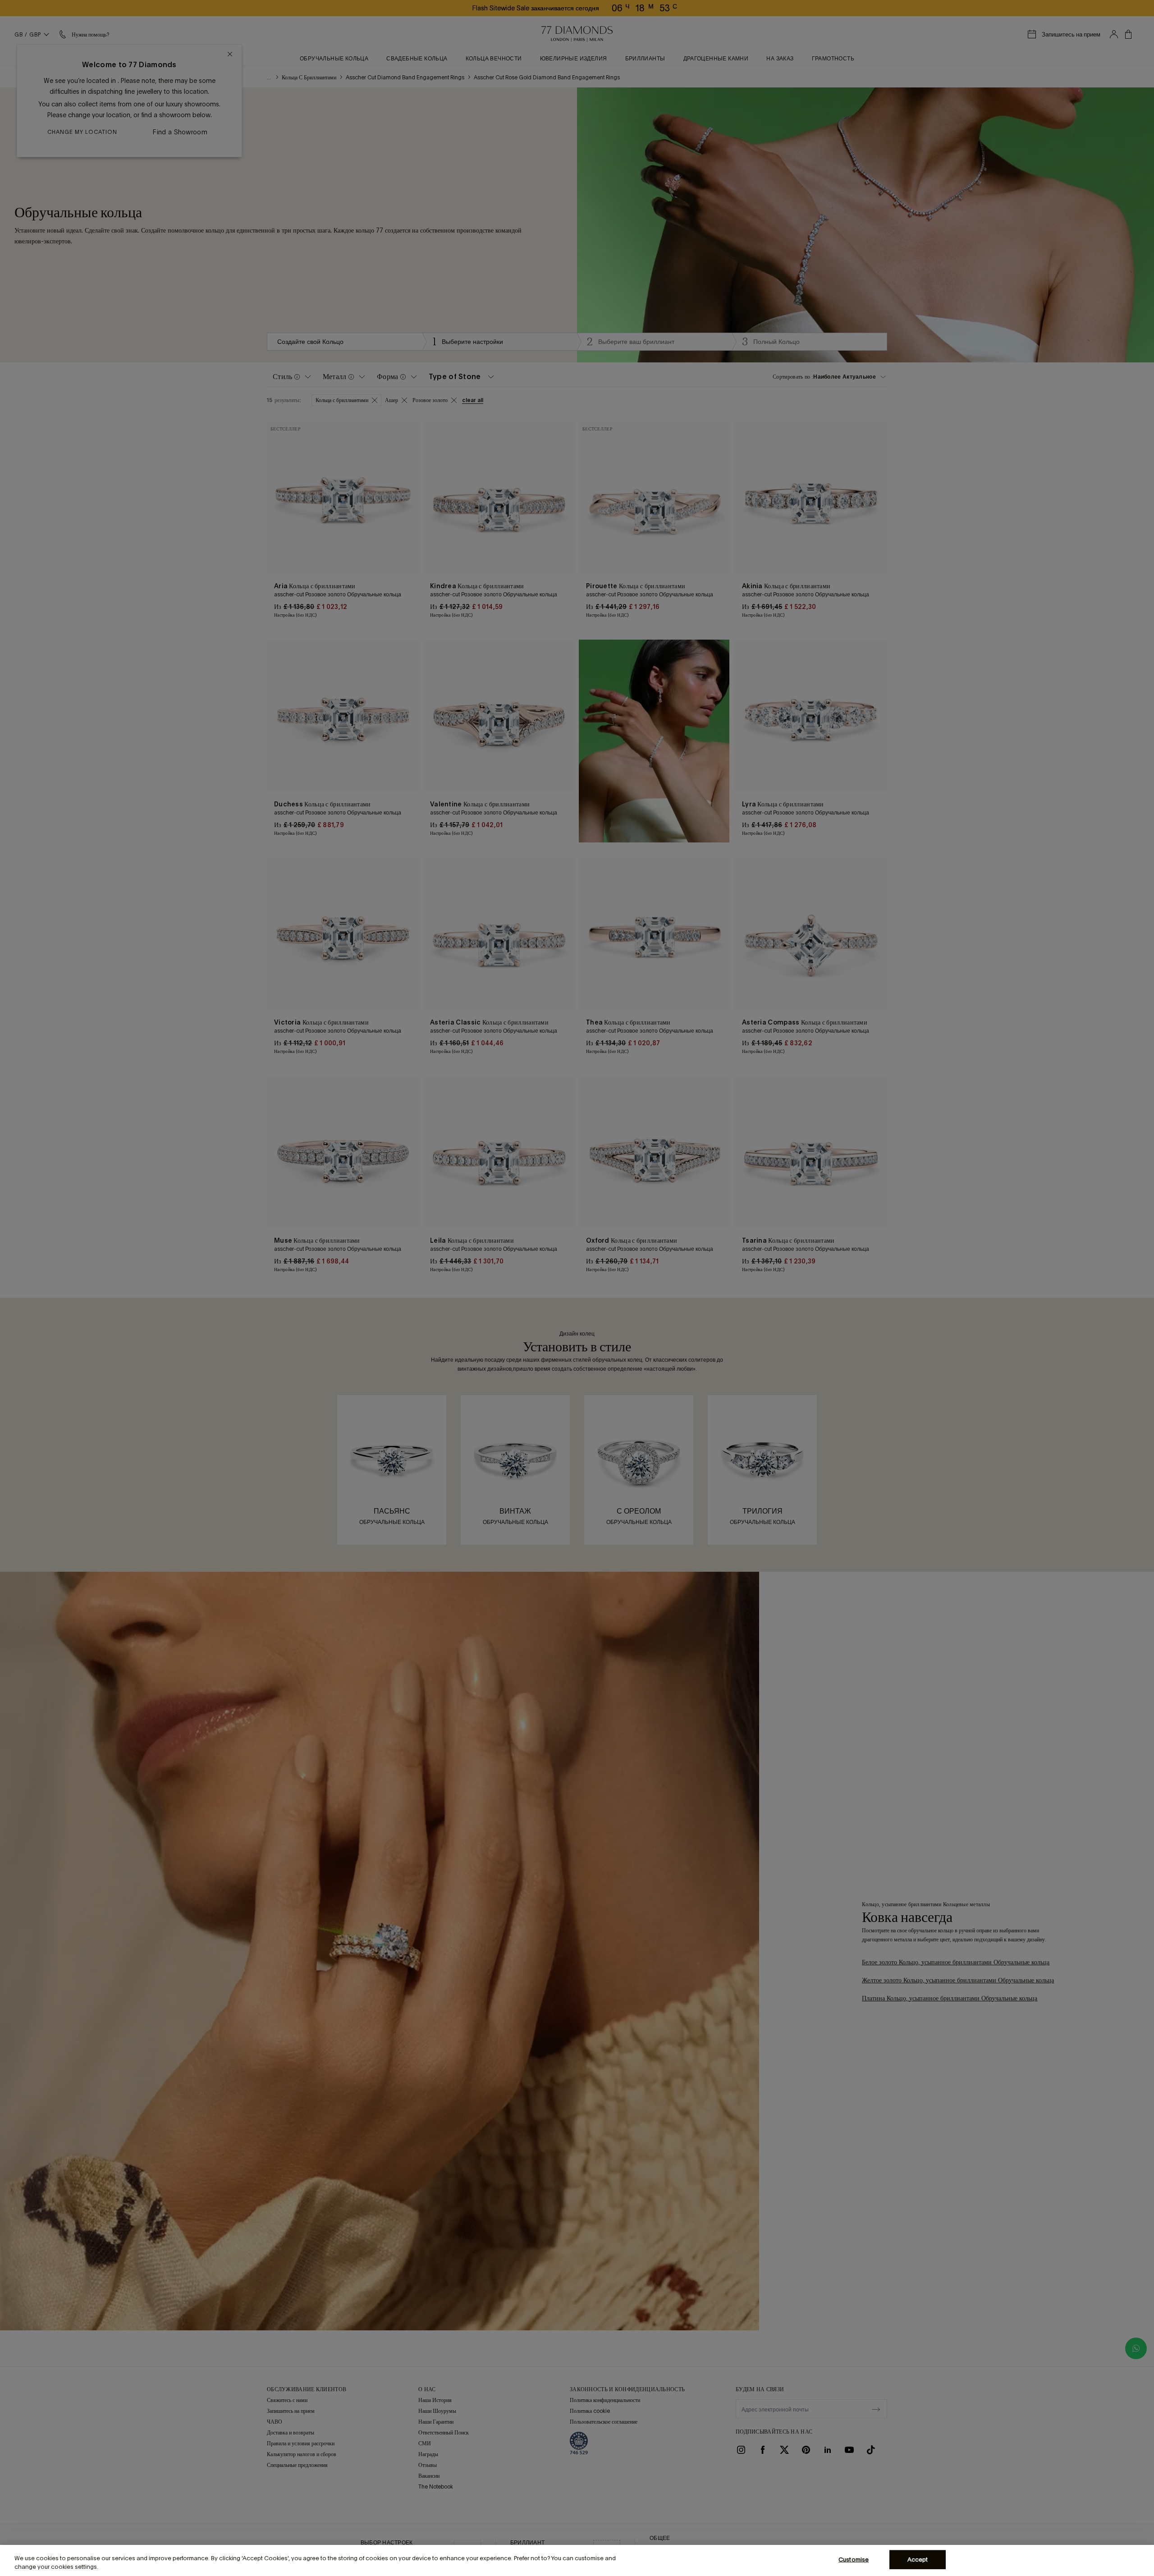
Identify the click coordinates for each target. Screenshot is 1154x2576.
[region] (577, 2560)
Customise (854, 2560)
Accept (918, 2560)
